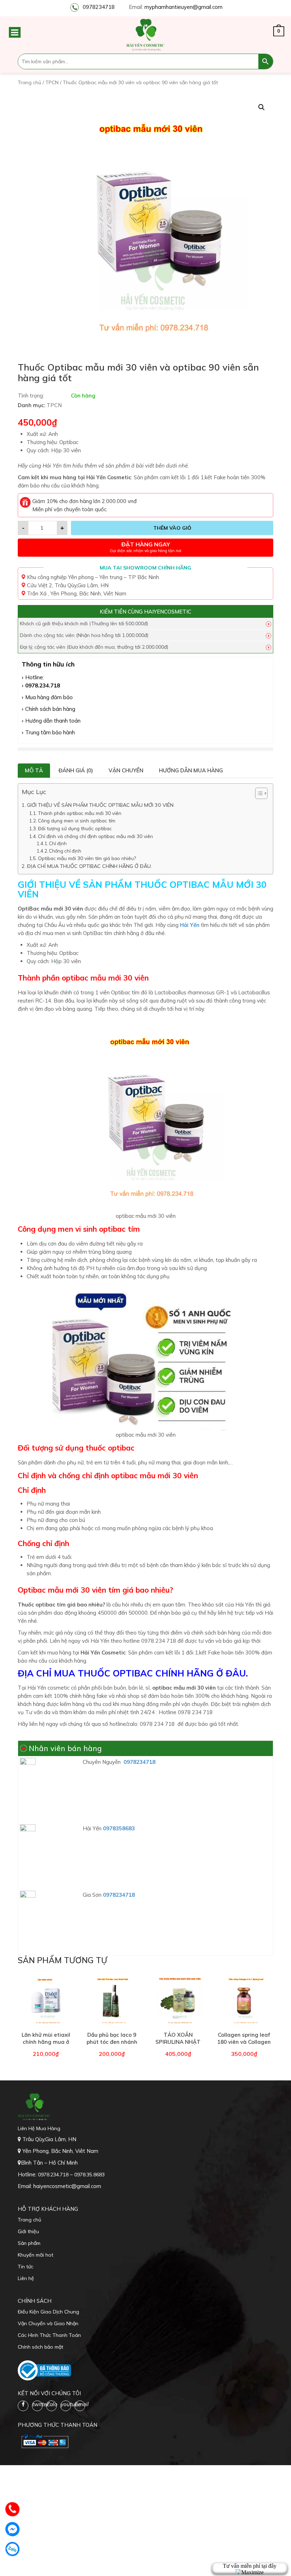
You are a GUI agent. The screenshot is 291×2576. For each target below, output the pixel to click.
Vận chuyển (126, 770)
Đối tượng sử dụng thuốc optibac (75, 828)
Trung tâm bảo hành (50, 732)
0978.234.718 (43, 685)
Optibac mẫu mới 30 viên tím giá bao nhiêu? (87, 858)
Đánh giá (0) (76, 770)
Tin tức (26, 2267)
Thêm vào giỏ (172, 528)
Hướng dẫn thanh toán (53, 721)
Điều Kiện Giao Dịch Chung (48, 2312)
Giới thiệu (28, 2231)
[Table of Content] (261, 793)
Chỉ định (58, 843)
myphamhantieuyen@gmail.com (183, 7)
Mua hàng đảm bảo (49, 697)
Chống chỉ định (65, 851)
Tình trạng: (31, 396)
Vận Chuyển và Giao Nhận (48, 2323)
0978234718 (99, 7)
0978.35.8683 (89, 2175)
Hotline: (35, 677)
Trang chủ (29, 82)
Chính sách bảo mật (40, 2347)
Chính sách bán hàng (50, 709)
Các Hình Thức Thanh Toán (49, 2335)
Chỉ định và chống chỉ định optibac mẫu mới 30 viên (95, 836)
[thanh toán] (44, 2441)
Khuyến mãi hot (35, 2255)
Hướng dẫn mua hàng (191, 770)
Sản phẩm (29, 2243)
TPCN (52, 82)
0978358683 (119, 1828)
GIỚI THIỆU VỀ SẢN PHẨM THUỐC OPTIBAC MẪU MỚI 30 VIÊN (101, 805)
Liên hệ (26, 2278)
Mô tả (34, 770)
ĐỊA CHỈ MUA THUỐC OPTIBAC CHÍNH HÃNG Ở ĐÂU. (89, 866)
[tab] (34, 771)
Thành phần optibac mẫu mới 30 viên (80, 813)
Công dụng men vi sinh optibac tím (77, 820)
